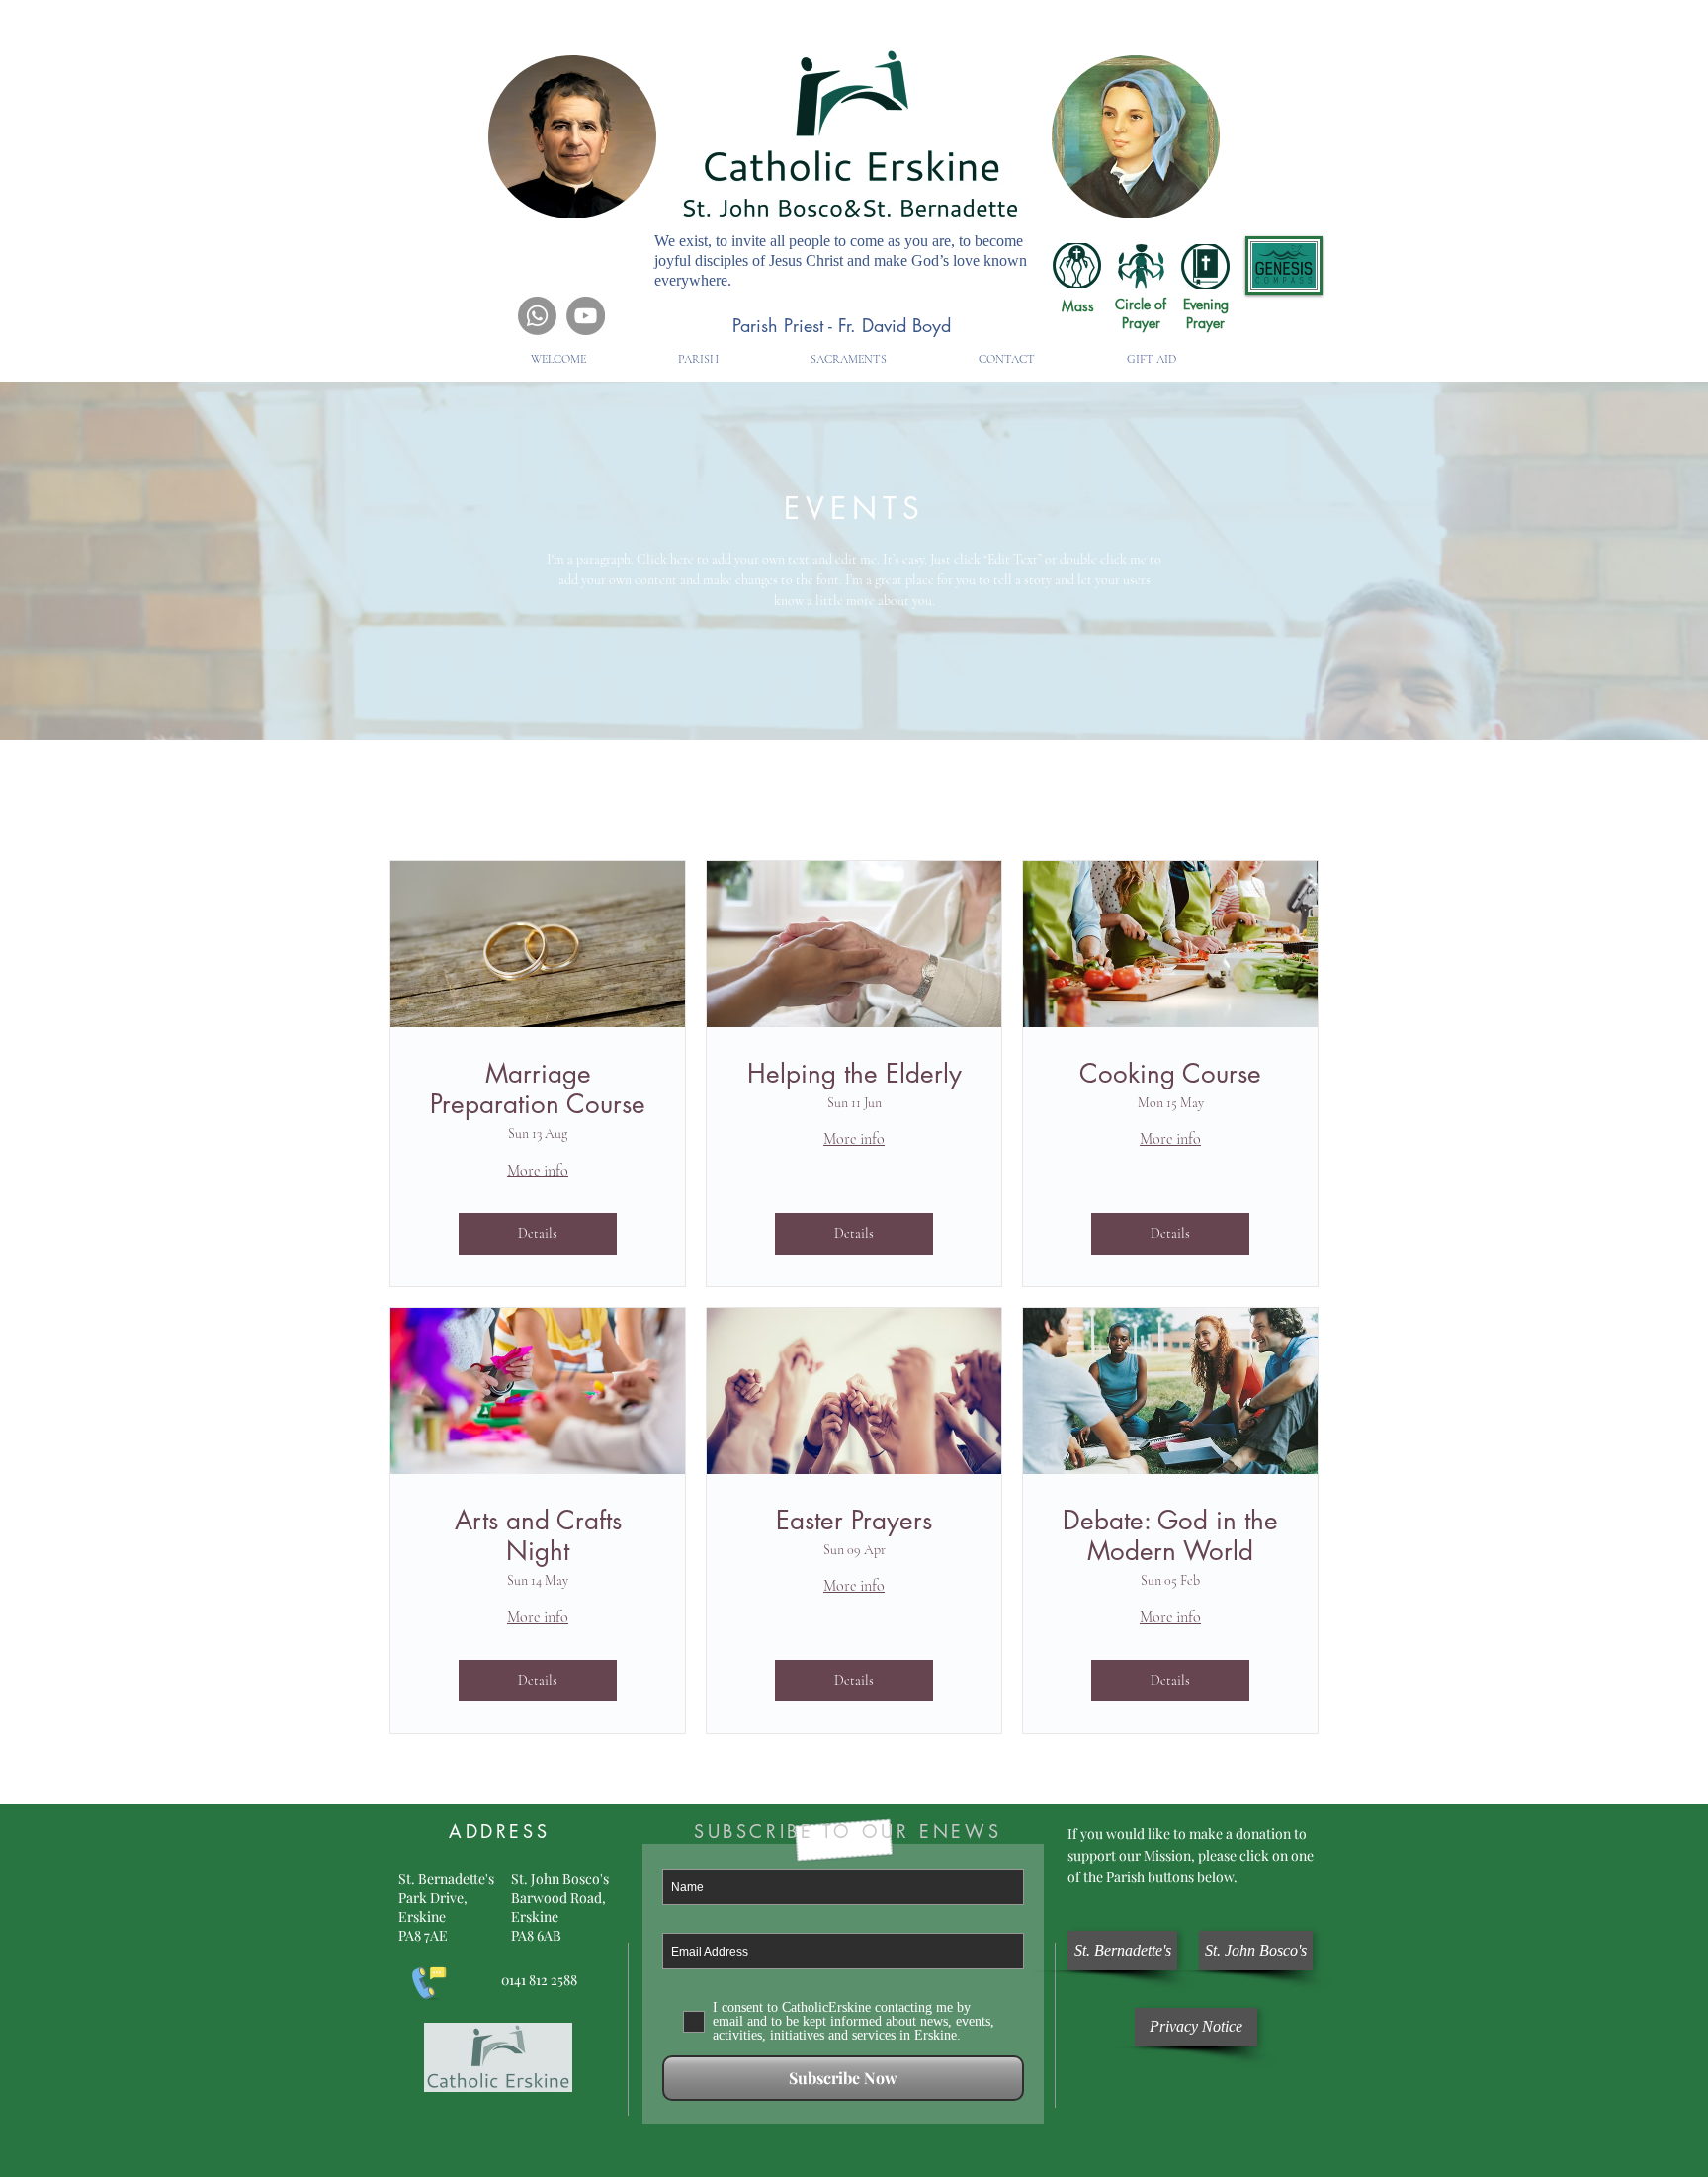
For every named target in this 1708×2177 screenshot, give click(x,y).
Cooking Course (1170, 1074)
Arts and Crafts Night (538, 1536)
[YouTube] (586, 316)
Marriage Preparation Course (538, 1089)
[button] (698, 359)
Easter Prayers (854, 1521)
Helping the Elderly (854, 1074)
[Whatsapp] (537, 316)
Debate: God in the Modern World (1170, 1536)
